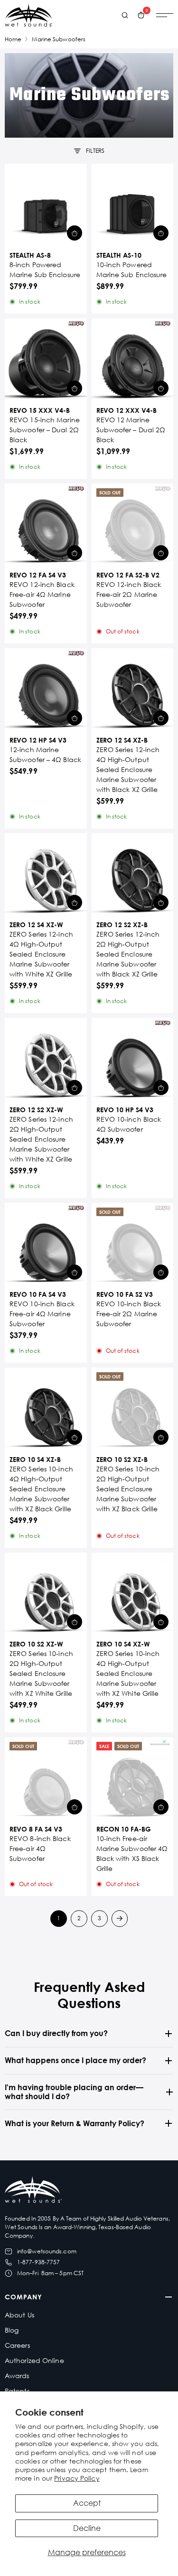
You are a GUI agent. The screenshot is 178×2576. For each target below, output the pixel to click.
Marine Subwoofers (59, 39)
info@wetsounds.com (47, 2251)
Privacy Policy (77, 2478)
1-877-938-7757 (38, 2262)
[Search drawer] (125, 15)
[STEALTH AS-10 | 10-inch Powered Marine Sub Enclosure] (133, 205)
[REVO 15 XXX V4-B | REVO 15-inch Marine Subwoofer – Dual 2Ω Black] (46, 359)
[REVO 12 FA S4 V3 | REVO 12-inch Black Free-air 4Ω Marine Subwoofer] (46, 525)
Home (13, 39)
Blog (12, 2330)
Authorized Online (34, 2360)
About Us (19, 2315)
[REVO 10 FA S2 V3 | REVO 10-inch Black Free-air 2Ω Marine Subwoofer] (133, 1244)
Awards (17, 2376)
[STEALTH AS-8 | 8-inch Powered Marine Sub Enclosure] (46, 205)
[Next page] (120, 1919)
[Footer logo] (33, 2191)
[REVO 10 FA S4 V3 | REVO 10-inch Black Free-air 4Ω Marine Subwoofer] (46, 1244)
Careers (17, 2345)
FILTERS (95, 151)
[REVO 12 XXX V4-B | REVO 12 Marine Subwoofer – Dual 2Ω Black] (133, 359)
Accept (87, 2503)
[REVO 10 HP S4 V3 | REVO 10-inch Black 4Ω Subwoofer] (133, 1059)
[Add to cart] (75, 233)
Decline (87, 2528)
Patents (17, 2391)
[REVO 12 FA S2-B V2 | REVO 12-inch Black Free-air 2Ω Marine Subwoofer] (133, 525)
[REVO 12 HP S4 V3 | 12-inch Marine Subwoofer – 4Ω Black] (46, 689)
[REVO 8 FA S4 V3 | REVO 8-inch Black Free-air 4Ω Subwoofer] (46, 1778)
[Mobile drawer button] (165, 15)
